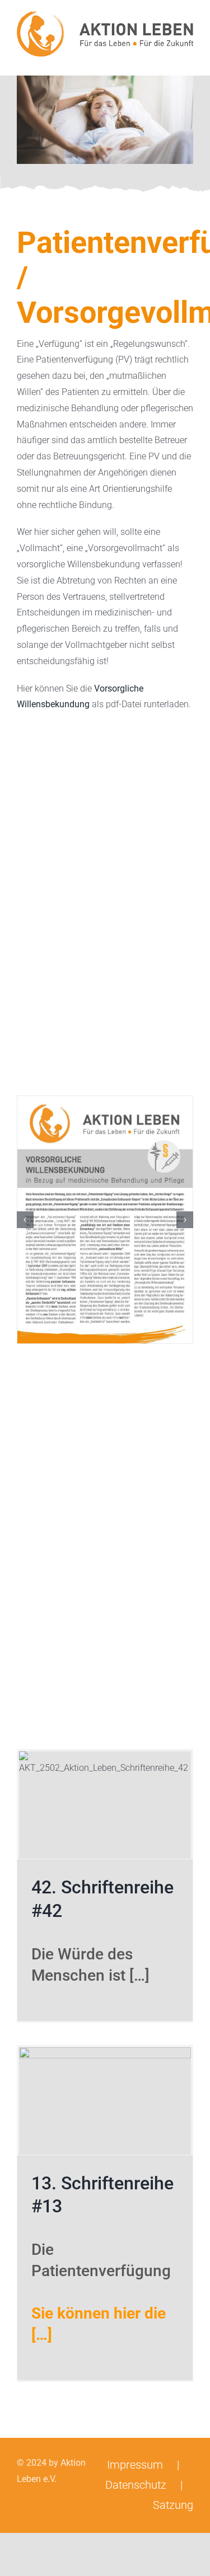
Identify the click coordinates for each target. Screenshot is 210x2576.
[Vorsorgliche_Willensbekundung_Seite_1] (105, 1220)
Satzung (173, 2505)
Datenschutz (136, 2485)
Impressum (135, 2465)
